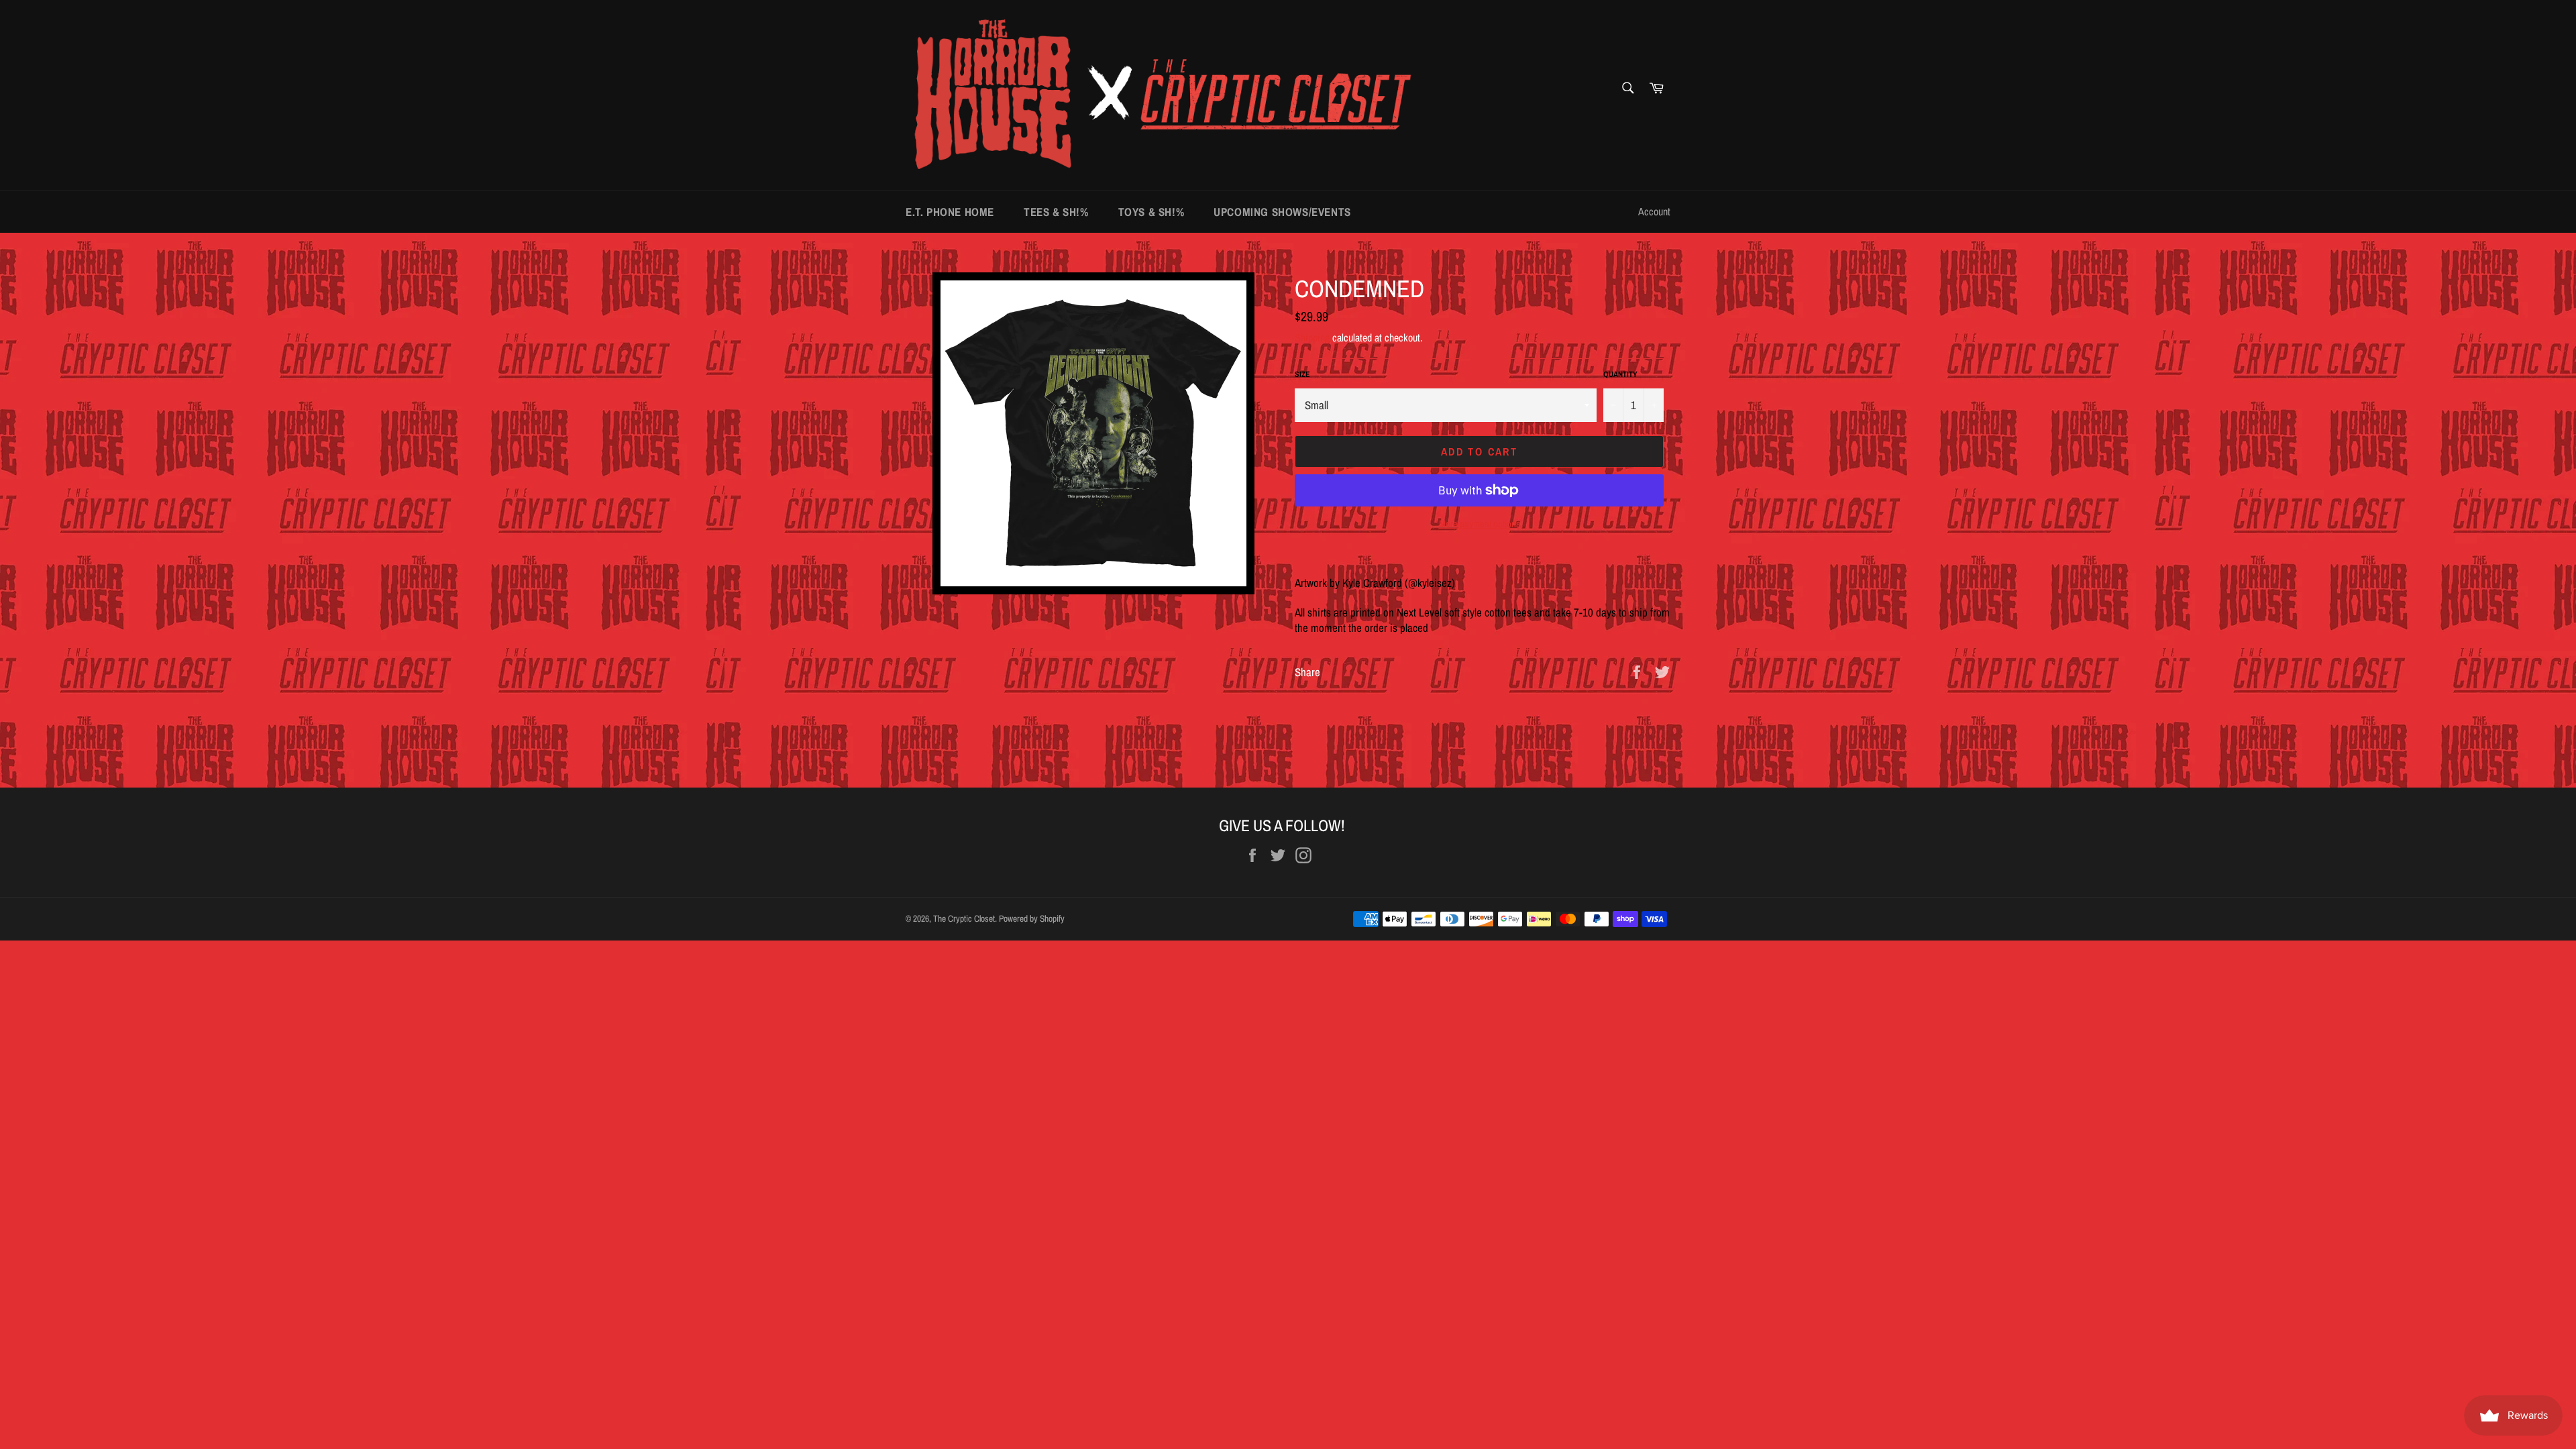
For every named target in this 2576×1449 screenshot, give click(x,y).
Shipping (1312, 337)
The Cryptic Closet (964, 918)
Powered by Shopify (1032, 918)
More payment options (1480, 524)
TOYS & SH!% (1151, 212)
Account (1654, 211)
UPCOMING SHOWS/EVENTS (1282, 212)
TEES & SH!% (1056, 212)
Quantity (1620, 374)
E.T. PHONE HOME (950, 212)
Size (1302, 374)
